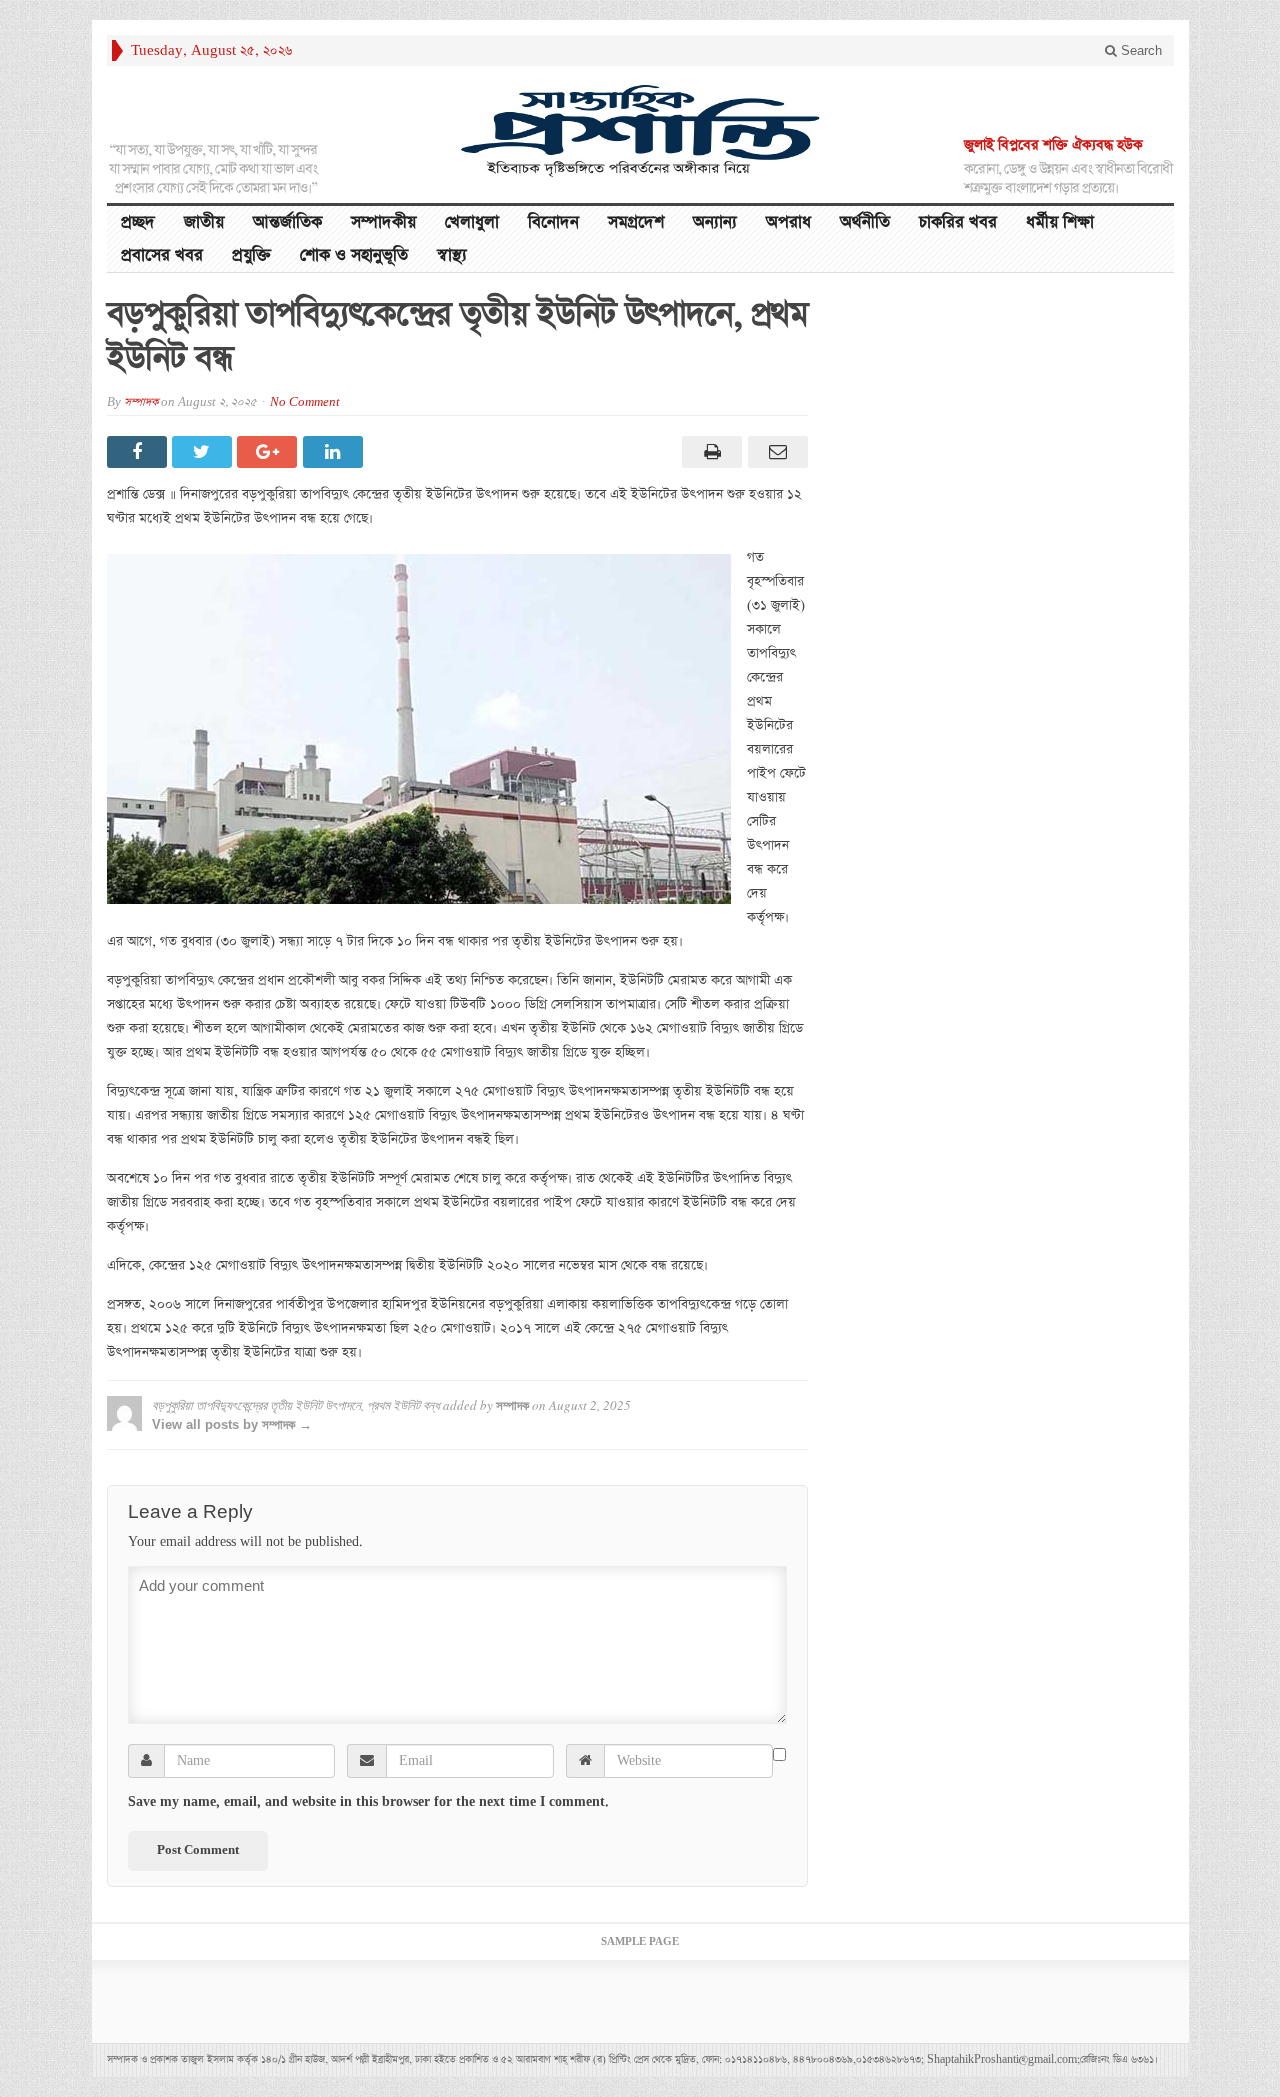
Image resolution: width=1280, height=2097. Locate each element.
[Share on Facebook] (139, 452)
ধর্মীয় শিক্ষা (1060, 222)
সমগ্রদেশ (636, 222)
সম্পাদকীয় (383, 222)
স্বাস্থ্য (452, 255)
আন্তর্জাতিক (287, 222)
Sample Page (640, 1942)
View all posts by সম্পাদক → (232, 1424)
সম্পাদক (141, 402)
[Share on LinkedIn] (335, 452)
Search (1139, 50)
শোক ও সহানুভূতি (354, 255)
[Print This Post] (709, 452)
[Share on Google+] (269, 452)
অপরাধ (788, 222)
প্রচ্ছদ (138, 222)
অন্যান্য (715, 222)
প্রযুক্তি (251, 255)
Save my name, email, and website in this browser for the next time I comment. (368, 1802)
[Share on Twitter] (204, 452)
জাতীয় (204, 222)
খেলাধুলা (472, 222)
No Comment (305, 402)
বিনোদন (553, 222)
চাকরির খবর (958, 222)
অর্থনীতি (865, 222)
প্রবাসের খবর (162, 255)
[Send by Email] (774, 452)
